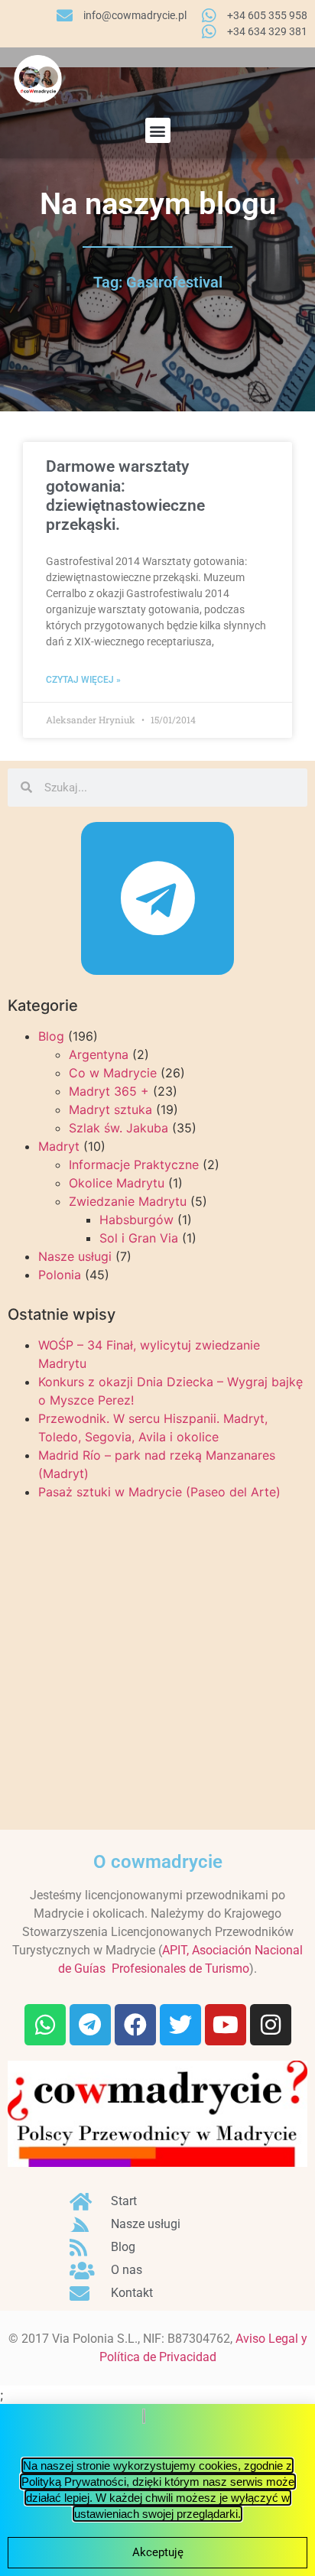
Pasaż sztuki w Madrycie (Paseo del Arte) (159, 1492)
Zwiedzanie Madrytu (128, 1201)
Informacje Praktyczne (134, 1165)
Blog (51, 1036)
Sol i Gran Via (139, 1238)
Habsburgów (136, 1220)
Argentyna (99, 1054)
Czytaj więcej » (83, 680)
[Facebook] (135, 2025)
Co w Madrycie (113, 1073)
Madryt (59, 1146)
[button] (158, 130)
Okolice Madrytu (117, 1183)
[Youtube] (226, 2025)
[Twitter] (180, 2025)
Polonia (60, 1275)
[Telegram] (157, 898)
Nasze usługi (75, 1256)
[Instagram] (271, 2025)
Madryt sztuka (110, 1109)
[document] (157, 2490)
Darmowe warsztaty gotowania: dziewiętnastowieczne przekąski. (125, 495)
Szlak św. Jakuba (119, 1128)
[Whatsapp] (45, 2025)
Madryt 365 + (109, 1091)
